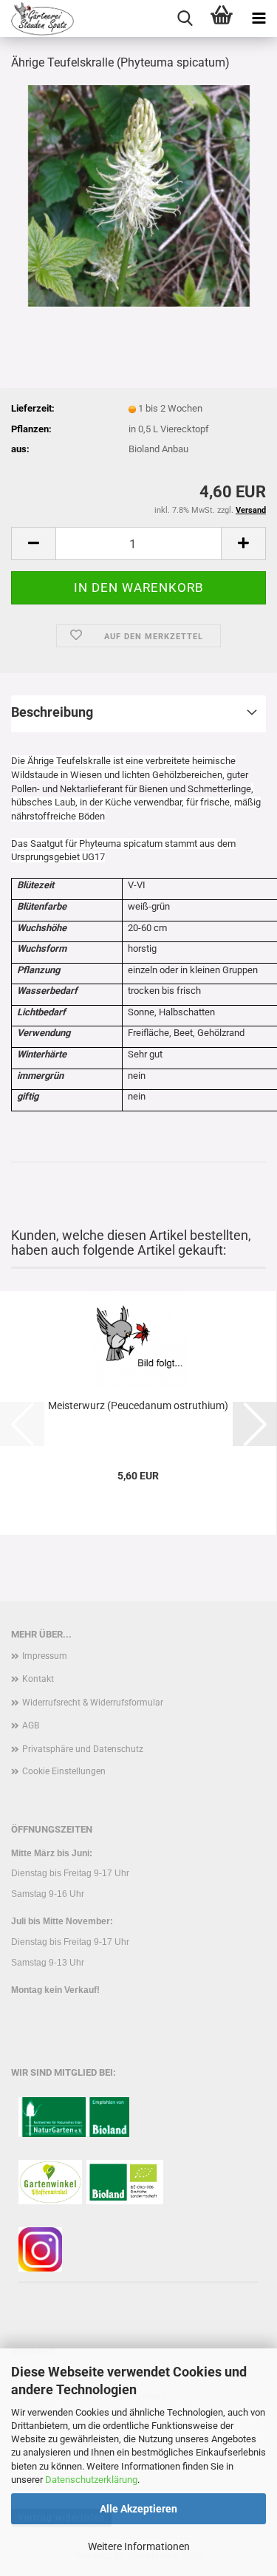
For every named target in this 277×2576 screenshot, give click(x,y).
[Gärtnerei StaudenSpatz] (37, 18)
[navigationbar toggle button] (259, 18)
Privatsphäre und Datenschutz (83, 1749)
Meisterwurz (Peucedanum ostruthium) (138, 1405)
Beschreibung (52, 712)
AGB (31, 1725)
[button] (33, 544)
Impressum (45, 1656)
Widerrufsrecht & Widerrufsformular (93, 1703)
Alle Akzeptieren (138, 2509)
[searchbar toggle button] (185, 18)
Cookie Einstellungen (64, 1771)
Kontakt (38, 1679)
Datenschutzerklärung (91, 2480)
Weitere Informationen (139, 2546)
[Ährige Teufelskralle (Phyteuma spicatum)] (139, 195)
